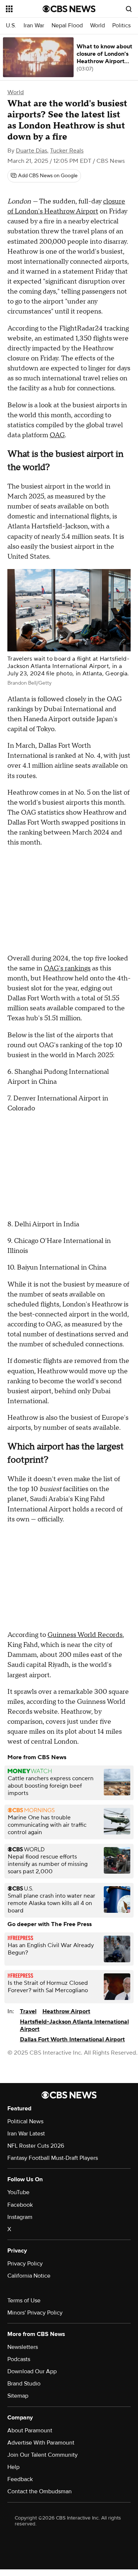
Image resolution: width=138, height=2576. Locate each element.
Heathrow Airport (66, 2011)
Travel (28, 2011)
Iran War (34, 26)
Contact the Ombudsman (40, 2491)
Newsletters (23, 2347)
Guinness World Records (85, 1635)
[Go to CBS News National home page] (69, 9)
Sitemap (18, 2396)
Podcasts (19, 2359)
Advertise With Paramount (41, 2443)
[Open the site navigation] (24, 9)
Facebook (20, 2205)
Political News (25, 2121)
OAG (57, 435)
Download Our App (32, 2371)
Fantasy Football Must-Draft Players (53, 2158)
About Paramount (30, 2431)
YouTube (18, 2192)
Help (13, 2467)
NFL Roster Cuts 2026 (36, 2146)
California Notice (29, 2276)
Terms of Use (24, 2301)
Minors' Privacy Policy (35, 2313)
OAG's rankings (67, 968)
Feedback (20, 2479)
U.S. (11, 26)
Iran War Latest (26, 2134)
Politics (121, 26)
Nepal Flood (67, 26)
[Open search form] (129, 9)
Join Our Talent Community (43, 2455)
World (98, 26)
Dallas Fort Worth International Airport (72, 2039)
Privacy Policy (25, 2264)
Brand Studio (24, 2384)
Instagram (20, 2217)
